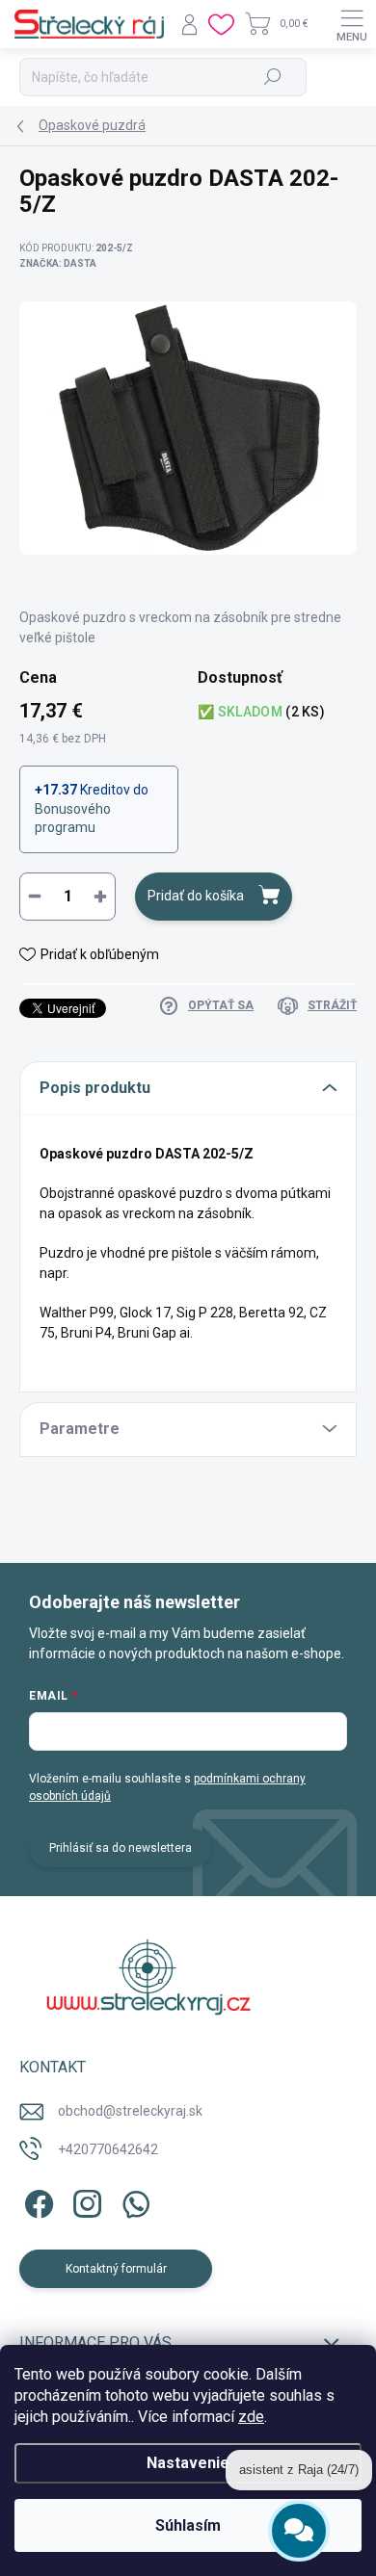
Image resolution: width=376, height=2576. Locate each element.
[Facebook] (36, 2200)
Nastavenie (188, 2463)
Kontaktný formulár (116, 2269)
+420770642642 (108, 2149)
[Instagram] (84, 2200)
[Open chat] (299, 2530)
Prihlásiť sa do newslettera (121, 1848)
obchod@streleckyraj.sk (130, 2111)
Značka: (58, 263)
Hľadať (272, 77)
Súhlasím (188, 2525)
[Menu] (352, 24)
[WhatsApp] (133, 2200)
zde (251, 2417)
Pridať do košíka (196, 896)
